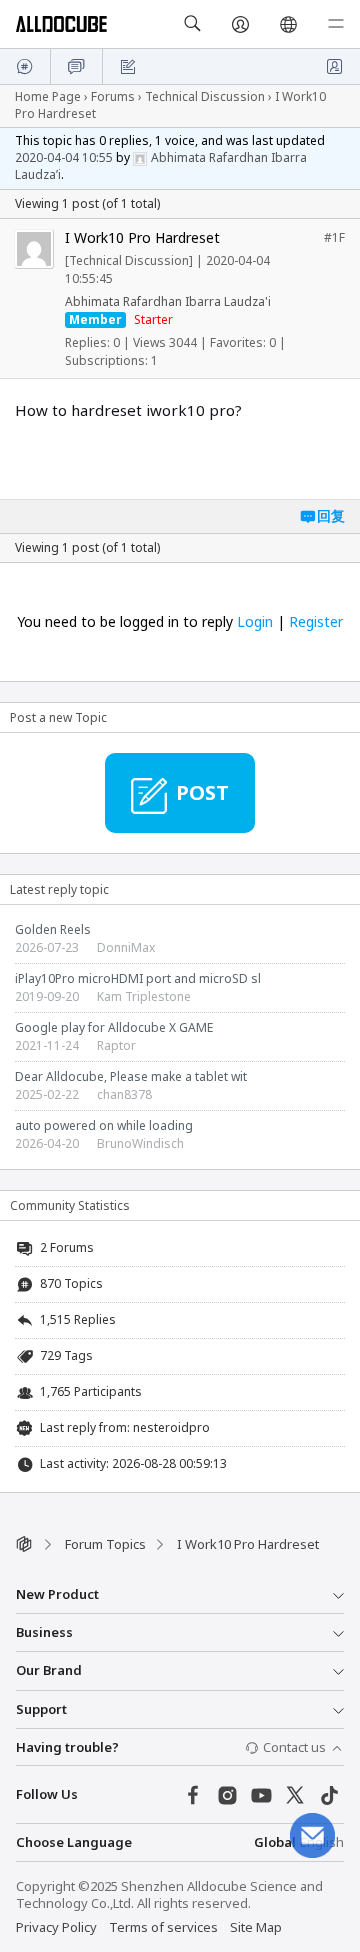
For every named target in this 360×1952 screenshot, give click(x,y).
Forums (113, 96)
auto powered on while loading (104, 1125)
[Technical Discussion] (129, 260)
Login (255, 621)
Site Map (256, 1927)
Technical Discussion (205, 96)
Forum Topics (105, 1544)
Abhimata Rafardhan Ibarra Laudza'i (168, 301)
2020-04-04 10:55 (64, 157)
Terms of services (163, 1927)
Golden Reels (53, 929)
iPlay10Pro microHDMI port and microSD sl (138, 978)
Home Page (48, 96)
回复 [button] (331, 516)
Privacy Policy (56, 1927)
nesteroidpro (171, 1427)
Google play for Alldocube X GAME (114, 1027)
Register (316, 621)
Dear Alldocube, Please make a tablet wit (131, 1076)
